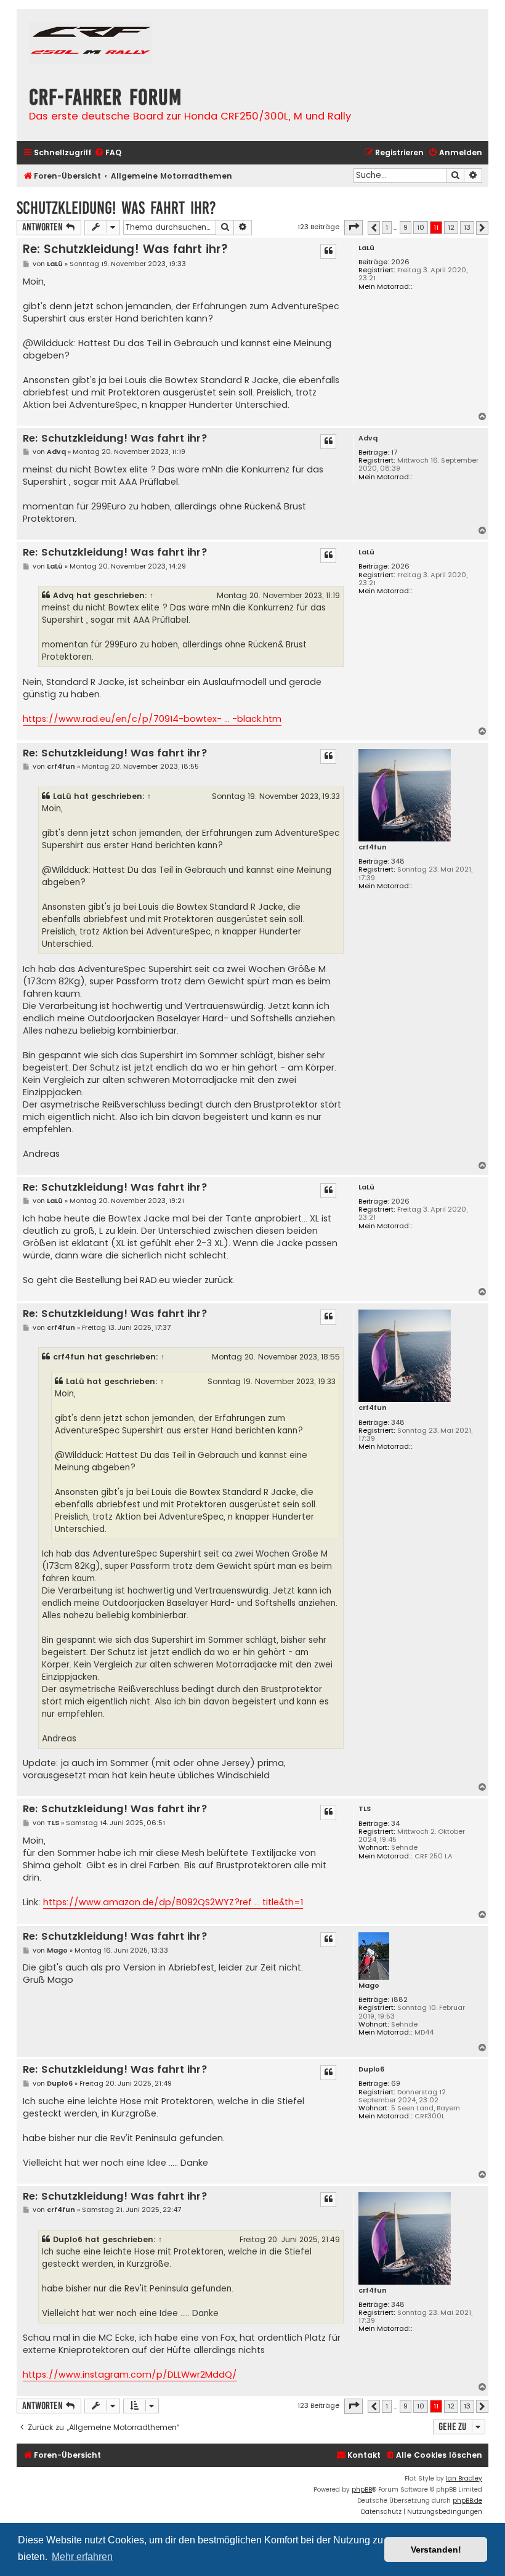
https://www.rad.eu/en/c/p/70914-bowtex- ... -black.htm (152, 719)
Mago (369, 1986)
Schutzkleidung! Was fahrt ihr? (116, 208)
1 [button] (387, 227)
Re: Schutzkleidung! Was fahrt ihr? (125, 249)
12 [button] (451, 227)
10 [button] (421, 227)
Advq (368, 438)
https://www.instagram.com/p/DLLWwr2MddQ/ (130, 2375)
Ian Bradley (464, 2478)
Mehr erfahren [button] (82, 2557)
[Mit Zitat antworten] (328, 251)
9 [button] (406, 227)
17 (394, 452)
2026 (400, 262)
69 (396, 2084)
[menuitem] (108, 153)
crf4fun (373, 847)
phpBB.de (467, 2501)
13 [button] (467, 227)
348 (398, 861)
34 (395, 1824)
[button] (353, 227)
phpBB (362, 2489)
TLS (365, 1809)
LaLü (366, 248)
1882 (399, 2000)
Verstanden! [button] (436, 2550)
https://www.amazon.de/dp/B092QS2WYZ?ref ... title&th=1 (173, 1902)
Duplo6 (371, 2069)
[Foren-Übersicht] (91, 44)
